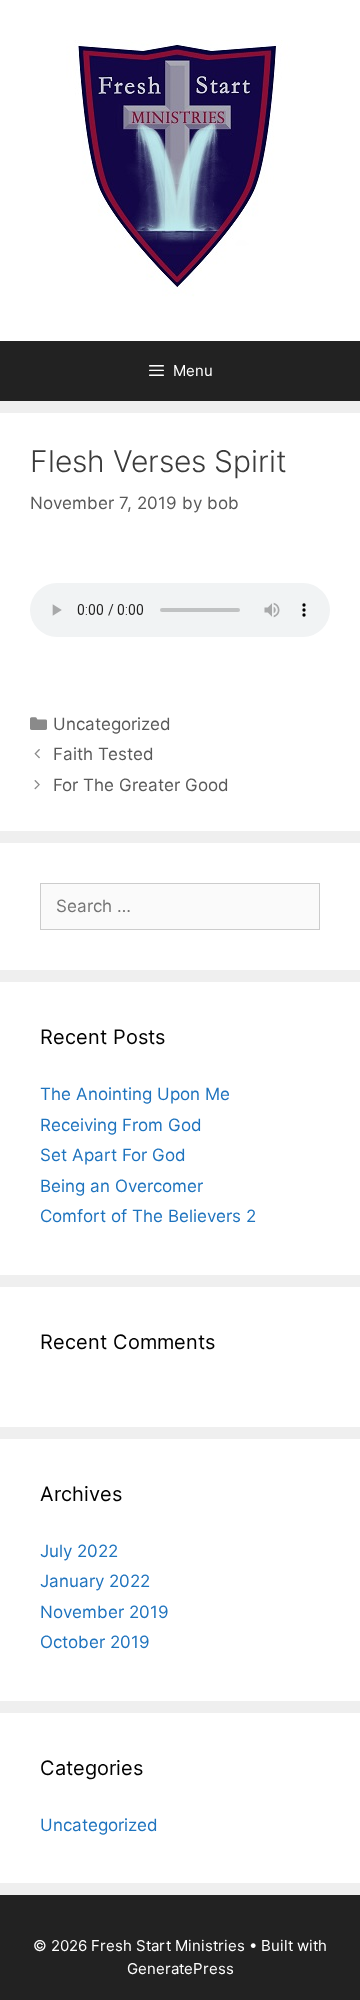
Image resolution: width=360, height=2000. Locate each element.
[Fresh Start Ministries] (180, 169)
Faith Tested (103, 754)
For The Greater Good (141, 785)
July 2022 (79, 1551)
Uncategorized (112, 724)
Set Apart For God (113, 1155)
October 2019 (95, 1642)
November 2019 (104, 1612)
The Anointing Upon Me (135, 1094)
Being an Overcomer (121, 1186)
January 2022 (95, 1581)
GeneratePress (180, 1968)
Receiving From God (121, 1125)
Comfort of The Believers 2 (148, 1216)
